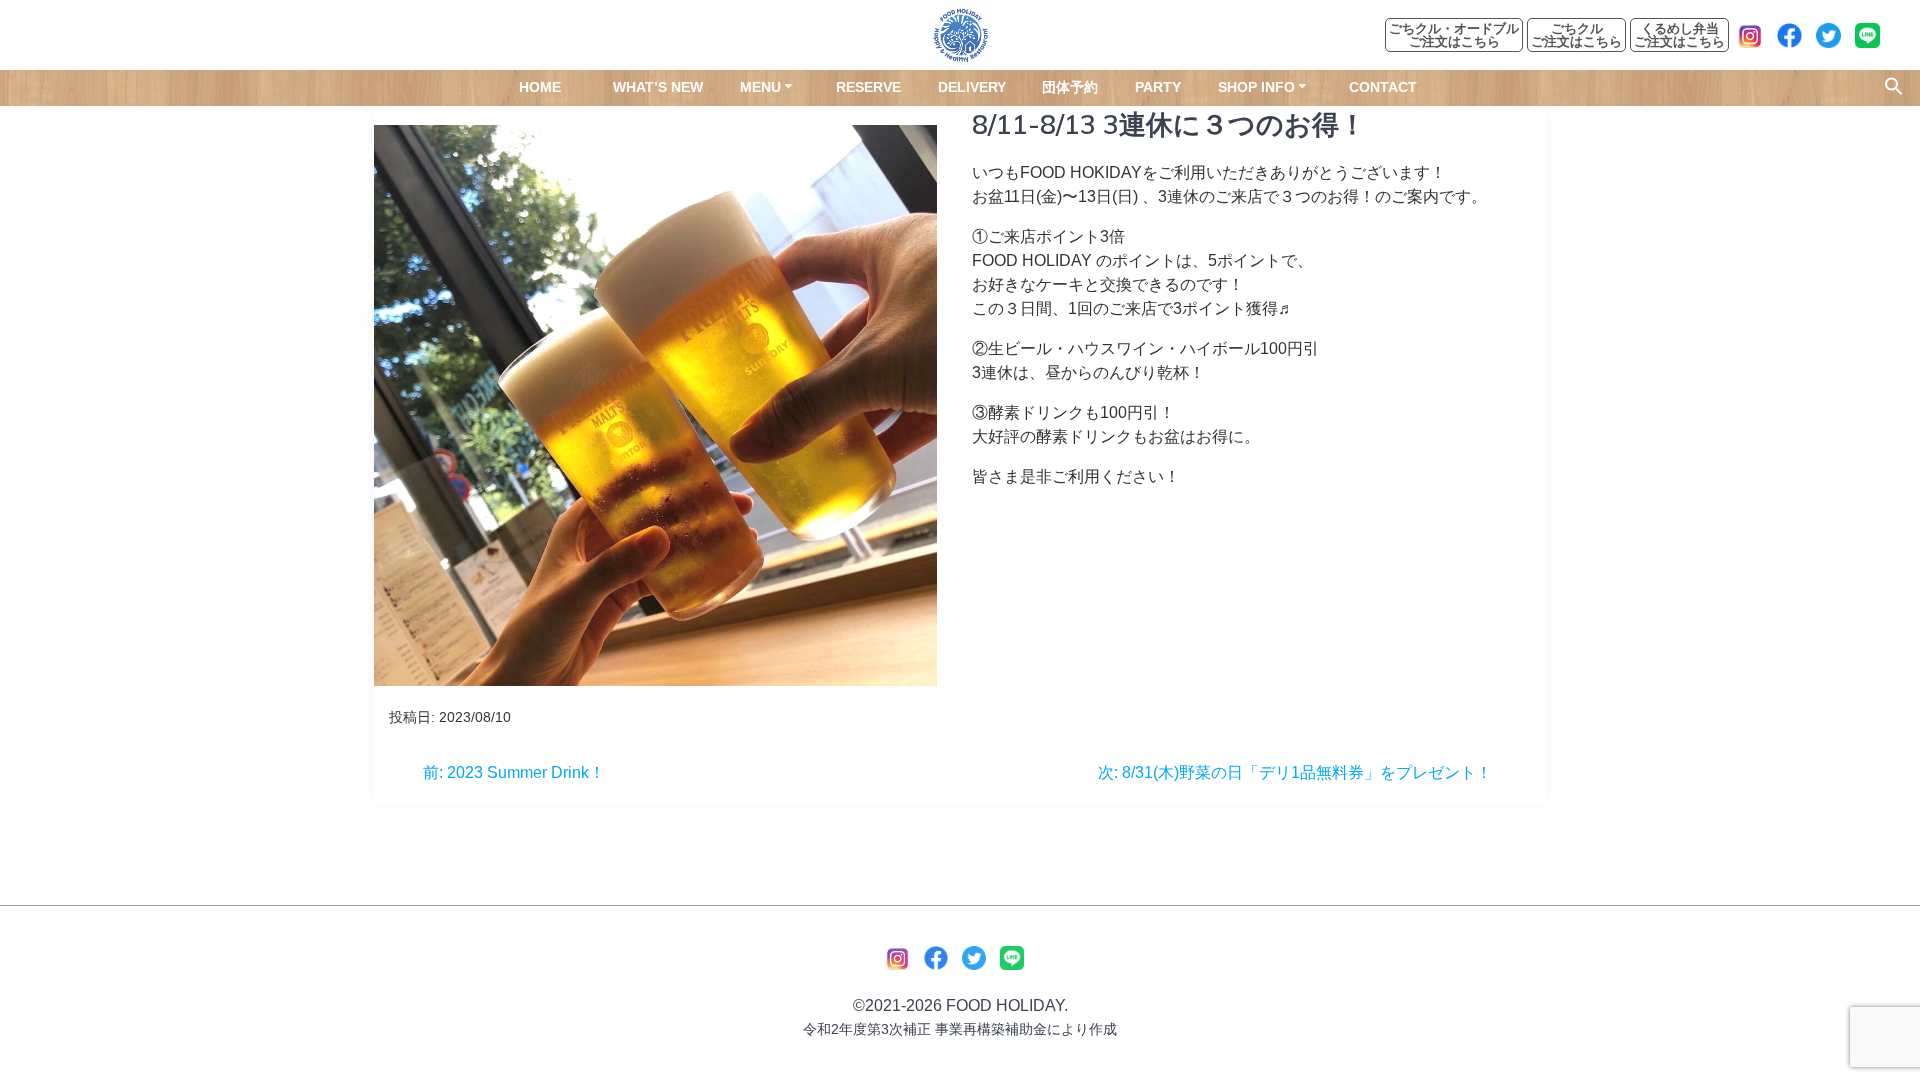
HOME (540, 87)
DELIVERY (972, 87)
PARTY (1158, 87)
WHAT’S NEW (658, 87)
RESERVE (868, 87)
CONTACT (1383, 87)
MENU (760, 87)
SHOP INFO (1256, 87)
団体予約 (1070, 87)
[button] (1894, 89)
